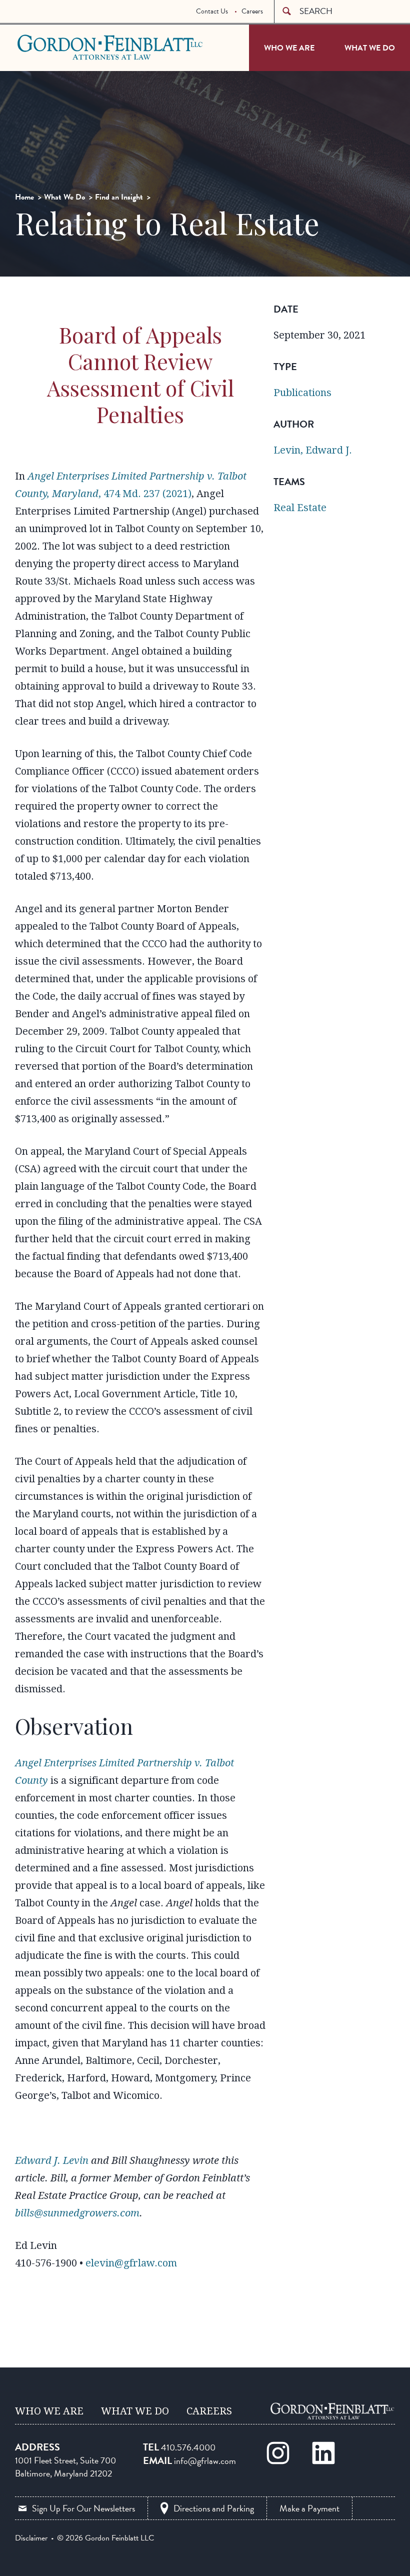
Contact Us (212, 11)
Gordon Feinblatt (57, 47)
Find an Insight (119, 197)
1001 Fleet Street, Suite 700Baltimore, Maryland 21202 (65, 2467)
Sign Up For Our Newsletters (83, 2508)
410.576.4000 (188, 2447)
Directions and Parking (214, 2508)
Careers (252, 11)
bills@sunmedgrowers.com (77, 2213)
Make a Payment (309, 2508)
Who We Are (289, 48)
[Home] (332, 2411)
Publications (302, 393)
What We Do (370, 48)
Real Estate (300, 508)
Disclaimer (31, 2538)
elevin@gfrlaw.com (131, 2263)
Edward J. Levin (52, 2160)
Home (24, 197)
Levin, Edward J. (313, 450)
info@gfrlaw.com (205, 2461)
